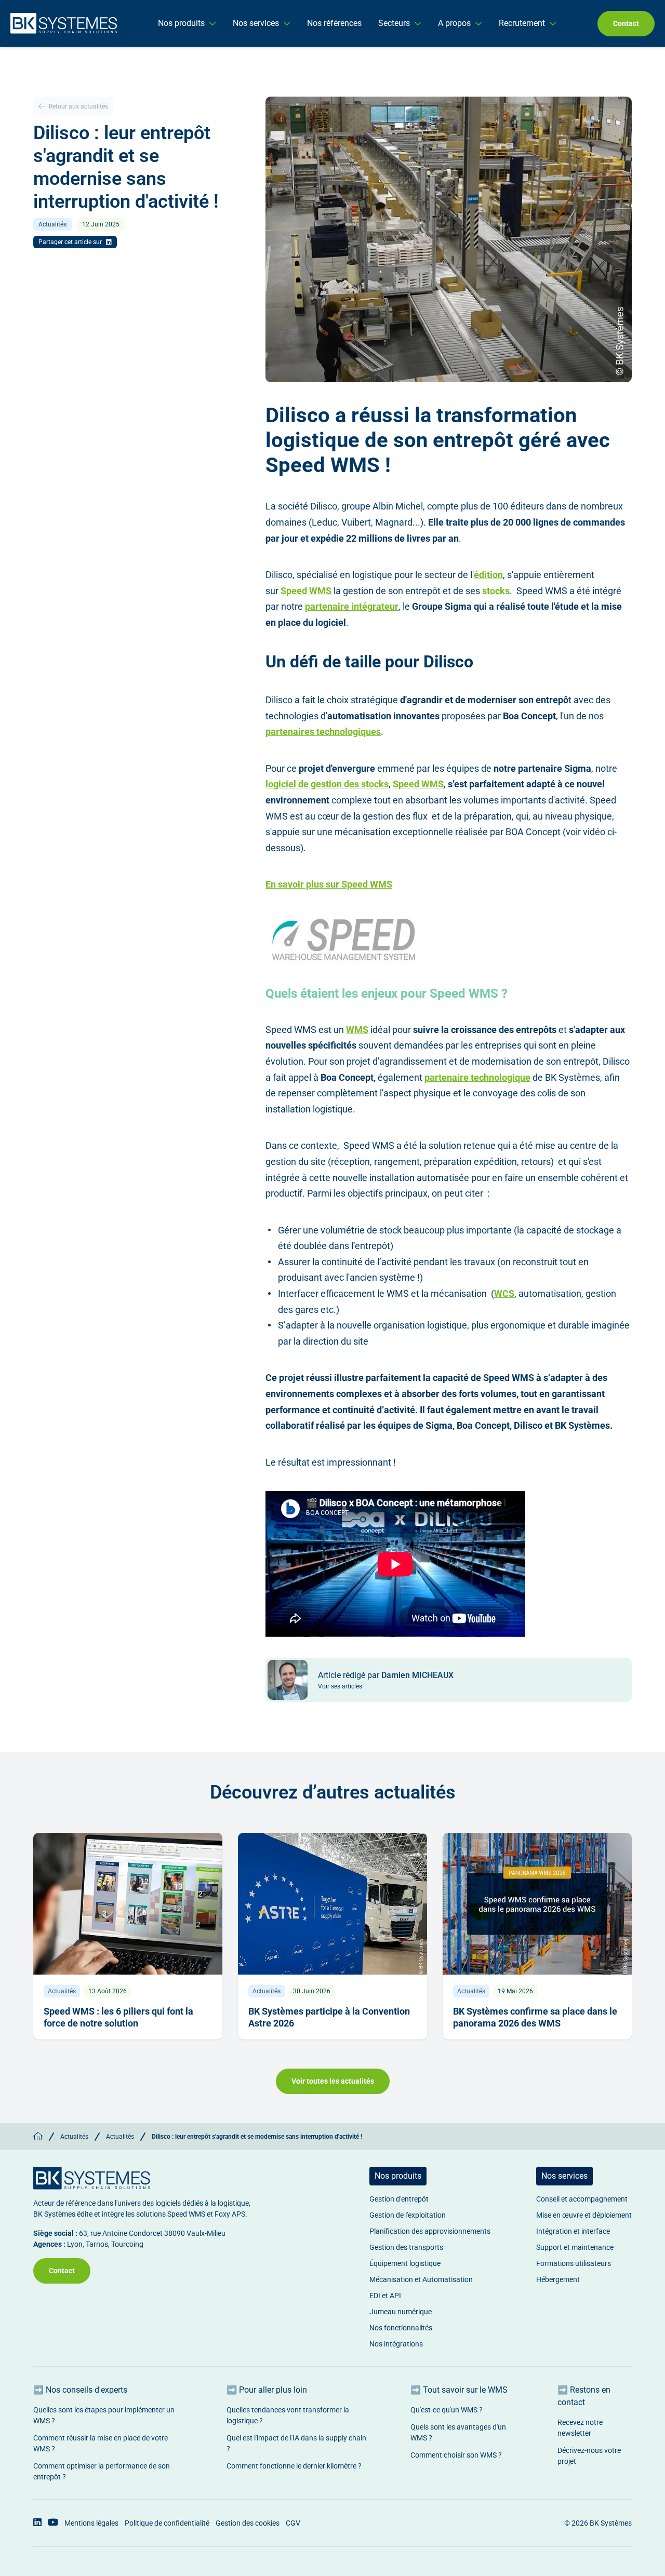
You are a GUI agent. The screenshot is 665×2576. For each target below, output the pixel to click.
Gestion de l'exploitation (408, 2215)
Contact (626, 23)
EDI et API (385, 2296)
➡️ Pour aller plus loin (267, 2390)
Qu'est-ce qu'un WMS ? (447, 2410)
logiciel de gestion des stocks (327, 784)
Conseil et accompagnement (582, 2199)
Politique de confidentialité (167, 2523)
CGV (293, 2523)
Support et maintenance (575, 2247)
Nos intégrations (396, 2344)
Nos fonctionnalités (401, 2328)
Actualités (74, 2137)
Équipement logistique (405, 2263)
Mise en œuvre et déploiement (584, 2215)
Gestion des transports (406, 2247)
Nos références (334, 23)
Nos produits (181, 23)
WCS (504, 1293)
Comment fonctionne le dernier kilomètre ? (294, 2466)
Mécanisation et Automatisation (421, 2279)
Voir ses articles (340, 1686)
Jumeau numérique (401, 2312)
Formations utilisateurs (574, 2263)
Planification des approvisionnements (430, 2231)
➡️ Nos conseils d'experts (80, 2390)
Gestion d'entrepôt (399, 2199)
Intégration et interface (573, 2231)
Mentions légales (91, 2523)
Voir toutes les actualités (333, 2081)
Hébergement (558, 2279)
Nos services (256, 23)
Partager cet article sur (70, 242)
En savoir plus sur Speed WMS (329, 884)
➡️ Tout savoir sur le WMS (459, 2390)
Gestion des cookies (248, 2523)
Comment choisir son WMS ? (456, 2455)
